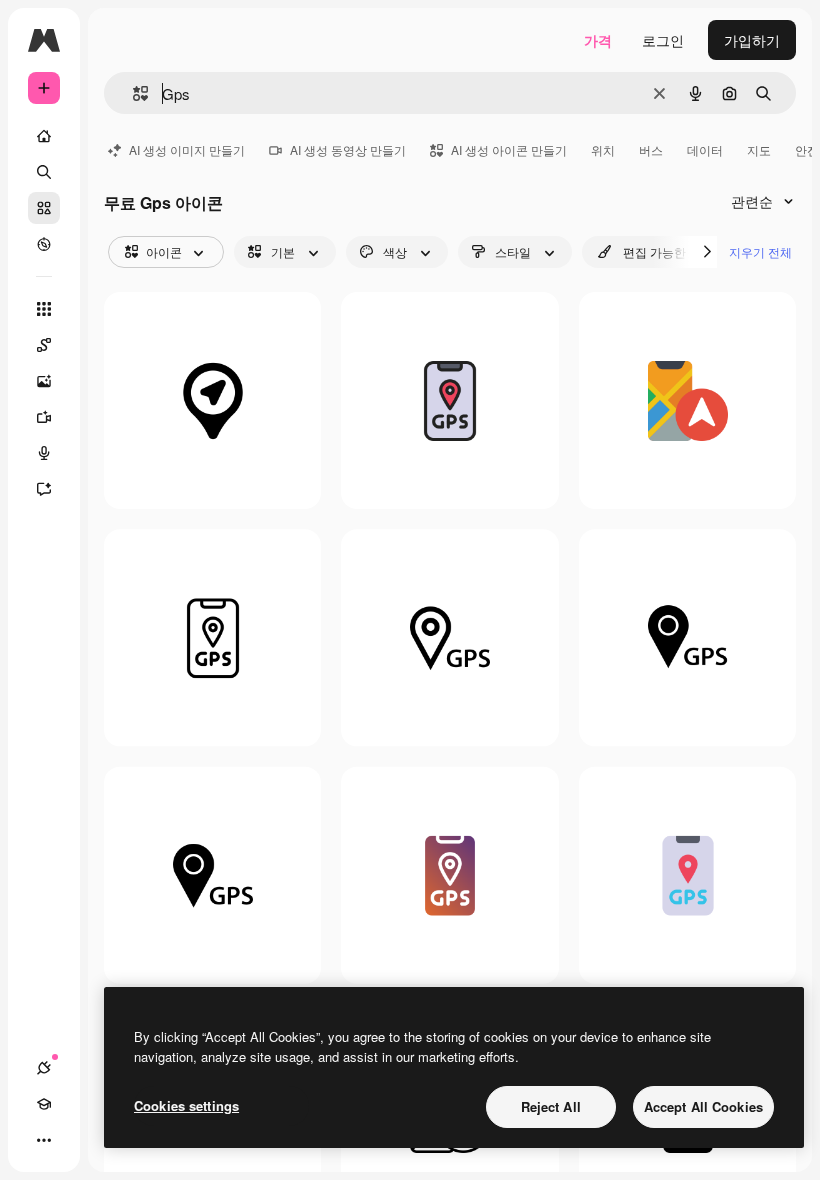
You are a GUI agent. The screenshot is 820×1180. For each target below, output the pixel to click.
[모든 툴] (44, 309)
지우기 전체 (760, 251)
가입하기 (752, 40)
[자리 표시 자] (449, 637)
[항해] (212, 400)
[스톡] (44, 208)
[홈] (44, 136)
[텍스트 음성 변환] (44, 453)
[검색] (44, 172)
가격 (598, 40)
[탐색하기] (44, 244)
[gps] (449, 400)
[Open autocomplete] (132, 93)
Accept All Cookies (703, 1106)
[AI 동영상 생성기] (44, 417)
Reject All (551, 1106)
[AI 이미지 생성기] (44, 381)
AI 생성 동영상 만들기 (348, 149)
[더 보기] (44, 1140)
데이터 (705, 149)
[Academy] (44, 1104)
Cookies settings (186, 1105)
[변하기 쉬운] (687, 400)
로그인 (663, 40)
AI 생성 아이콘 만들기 (509, 149)
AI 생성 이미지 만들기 (187, 149)
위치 (603, 149)
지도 (759, 149)
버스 (651, 149)
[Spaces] (44, 345)
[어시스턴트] (44, 489)
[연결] (44, 1068)
